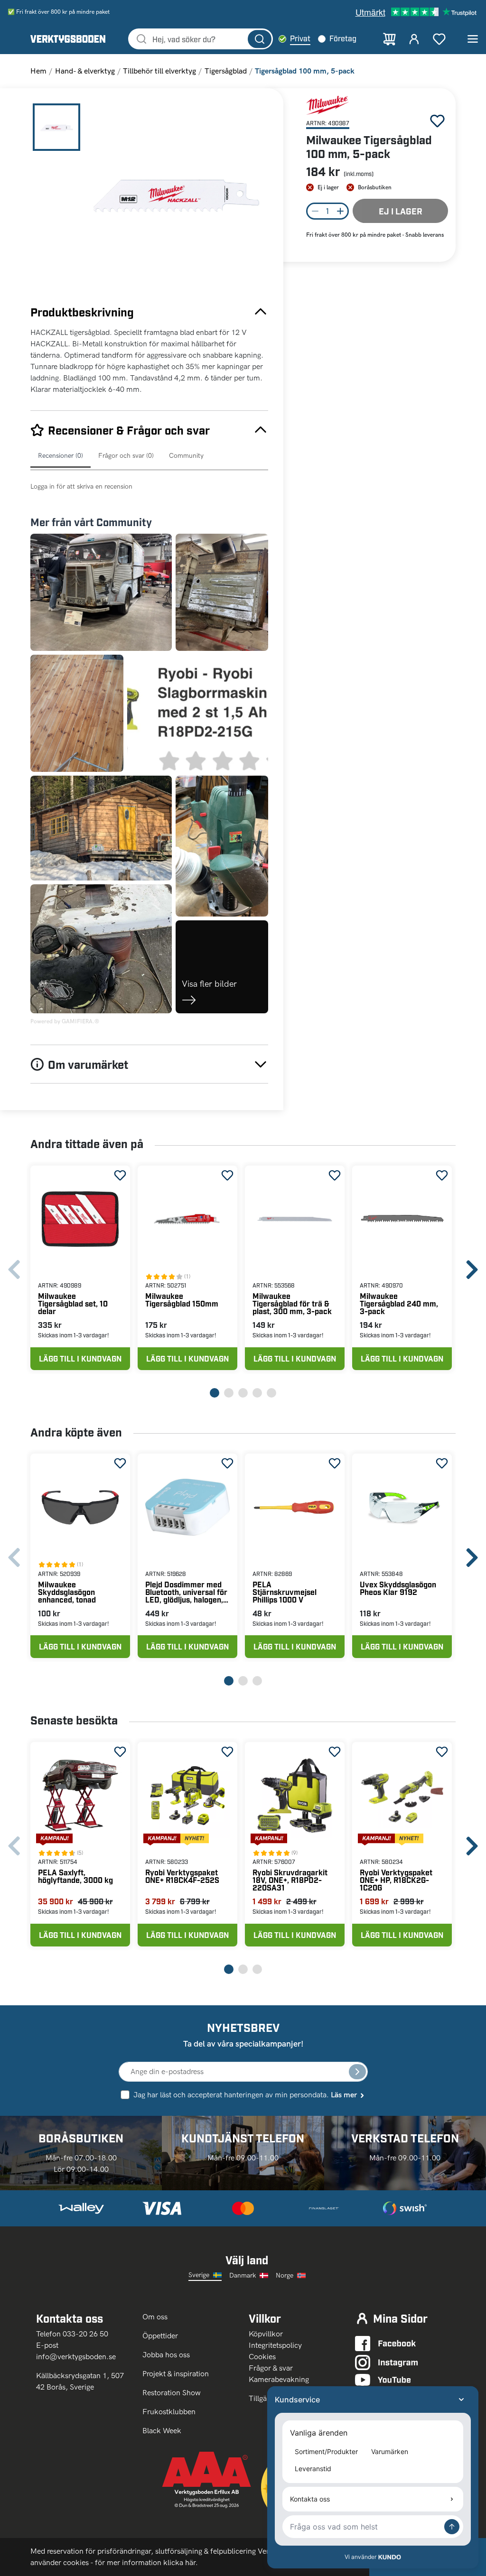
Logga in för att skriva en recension (81, 486)
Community (186, 456)
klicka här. (181, 2562)
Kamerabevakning (279, 2379)
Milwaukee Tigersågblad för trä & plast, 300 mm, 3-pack (292, 1303)
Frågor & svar (271, 2368)
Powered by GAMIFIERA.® (65, 1021)
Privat (300, 38)
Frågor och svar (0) (126, 456)
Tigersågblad (226, 71)
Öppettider (160, 2336)
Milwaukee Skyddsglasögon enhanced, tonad (67, 1592)
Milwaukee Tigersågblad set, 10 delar (73, 1303)
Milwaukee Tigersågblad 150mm (182, 1300)
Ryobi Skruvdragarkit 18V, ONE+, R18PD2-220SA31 (290, 1880)
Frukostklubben (169, 2412)
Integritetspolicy (275, 2345)
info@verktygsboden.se (76, 2357)
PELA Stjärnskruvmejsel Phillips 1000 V (285, 1592)
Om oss (156, 2317)
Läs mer (344, 2095)
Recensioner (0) (61, 456)
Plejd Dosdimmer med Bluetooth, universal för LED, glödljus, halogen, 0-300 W (186, 1592)
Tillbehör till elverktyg (159, 71)
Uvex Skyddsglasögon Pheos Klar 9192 (398, 1588)
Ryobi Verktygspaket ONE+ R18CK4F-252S (182, 1876)
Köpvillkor (266, 2334)
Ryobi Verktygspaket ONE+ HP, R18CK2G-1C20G (396, 1880)
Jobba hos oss (166, 2355)
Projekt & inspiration (176, 2374)
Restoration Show (172, 2393)
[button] (175, 196)
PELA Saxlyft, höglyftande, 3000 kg (75, 1876)
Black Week (162, 2431)
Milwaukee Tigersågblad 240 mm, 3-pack (399, 1303)
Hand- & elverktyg (85, 71)
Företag (343, 38)
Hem (38, 71)
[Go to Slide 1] (56, 127)
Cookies (262, 2357)
